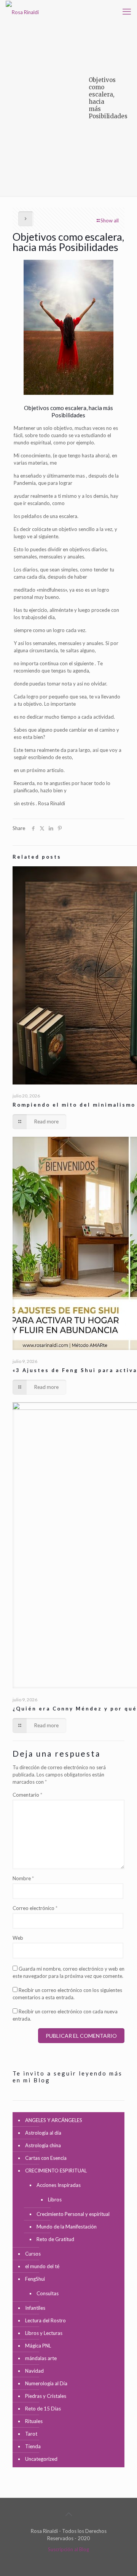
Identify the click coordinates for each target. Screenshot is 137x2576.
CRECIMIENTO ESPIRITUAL (56, 2171)
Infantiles (35, 2308)
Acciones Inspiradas (59, 2185)
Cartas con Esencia (46, 2158)
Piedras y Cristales (46, 2396)
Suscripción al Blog (68, 2549)
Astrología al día (43, 2133)
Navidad (34, 2371)
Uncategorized (41, 2459)
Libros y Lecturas (44, 2333)
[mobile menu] (127, 11)
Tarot (31, 2434)
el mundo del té (42, 2266)
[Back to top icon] (68, 2514)
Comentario (27, 1795)
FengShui (35, 2279)
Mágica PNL (38, 2346)
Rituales (34, 2421)
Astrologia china (43, 2145)
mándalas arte (41, 2358)
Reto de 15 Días (43, 2409)
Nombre (23, 1878)
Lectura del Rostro (45, 2320)
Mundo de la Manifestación (67, 2227)
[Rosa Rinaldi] (22, 11)
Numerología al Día (46, 2383)
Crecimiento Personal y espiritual (73, 2214)
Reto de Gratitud (55, 2239)
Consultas (48, 2293)
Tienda (33, 2446)
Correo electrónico (35, 1908)
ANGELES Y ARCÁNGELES (54, 2120)
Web (18, 1938)
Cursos (33, 2254)
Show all (110, 220)
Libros (55, 2199)
